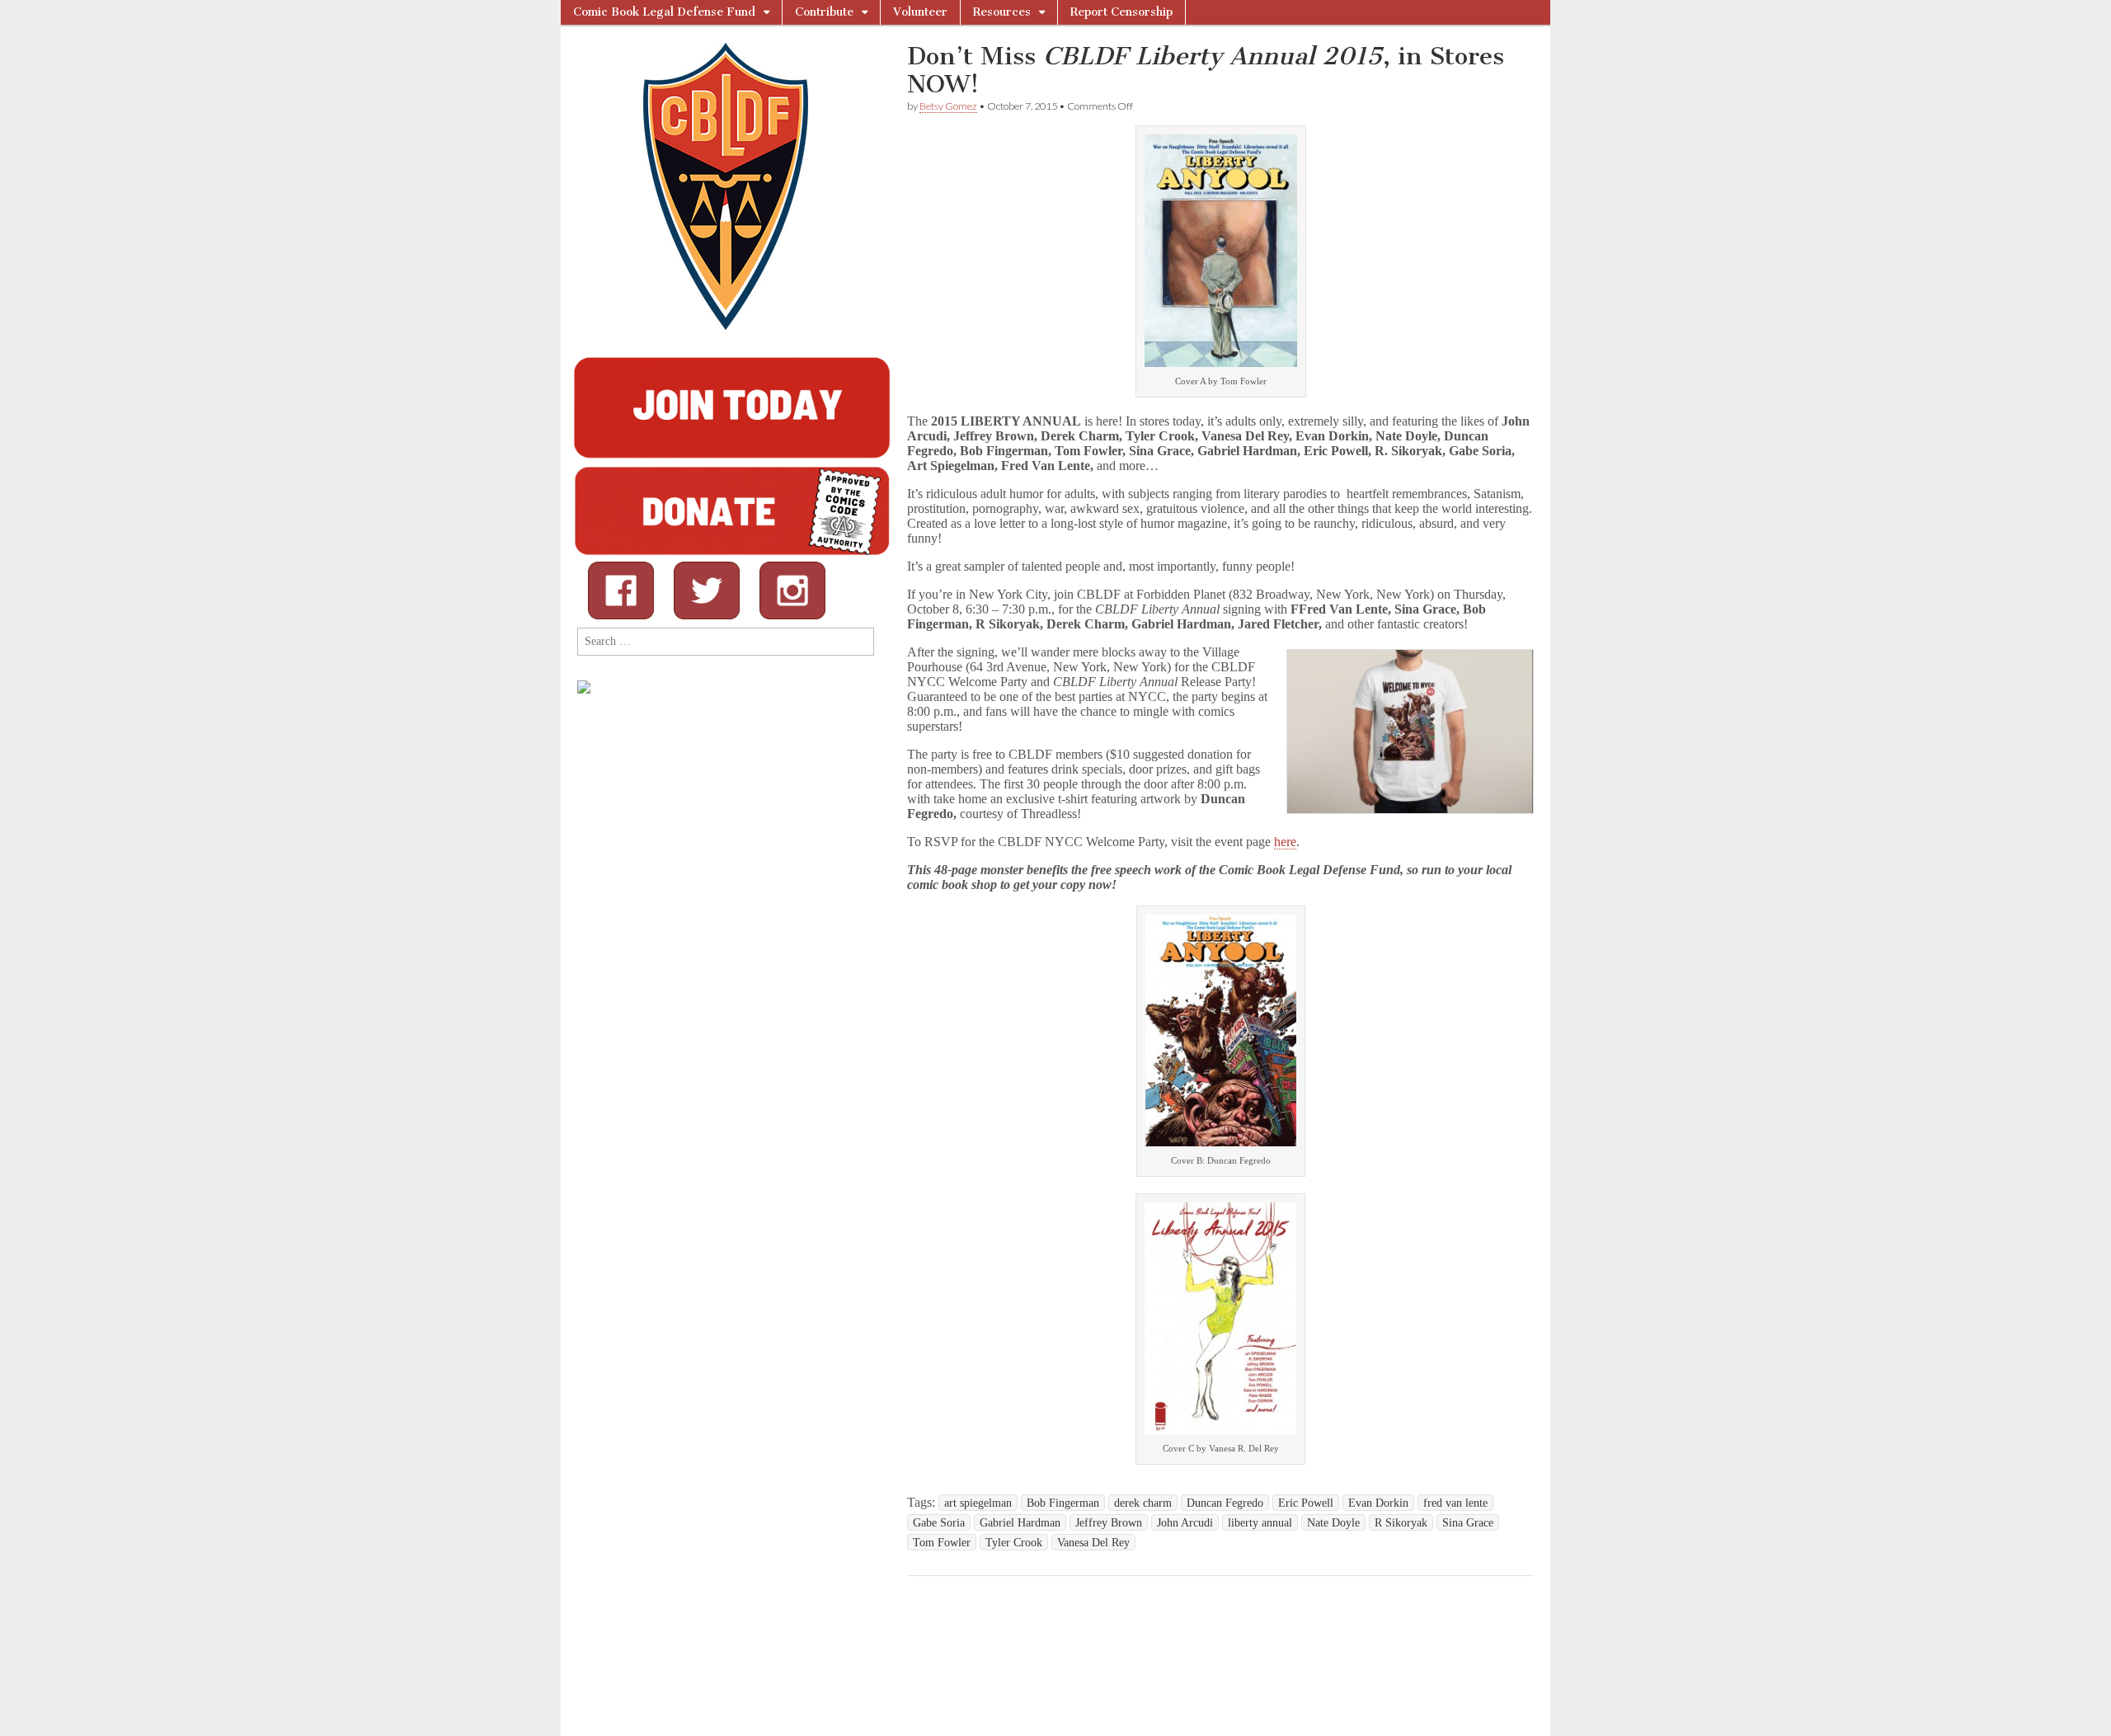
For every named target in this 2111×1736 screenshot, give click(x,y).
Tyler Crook (1014, 1542)
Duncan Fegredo (1225, 1503)
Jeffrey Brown (1109, 1522)
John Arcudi (1185, 1522)
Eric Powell (1306, 1503)
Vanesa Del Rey (1093, 1542)
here (1285, 842)
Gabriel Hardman (1020, 1522)
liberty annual (1260, 1522)
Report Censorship (1121, 12)
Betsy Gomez (948, 106)
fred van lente (1455, 1503)
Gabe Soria (939, 1522)
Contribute (824, 12)
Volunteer (920, 12)
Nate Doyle (1333, 1522)
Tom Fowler (942, 1542)
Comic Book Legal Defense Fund (664, 12)
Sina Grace (1468, 1522)
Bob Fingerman (1063, 1503)
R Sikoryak (1401, 1522)
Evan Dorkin (1378, 1503)
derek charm (1143, 1503)
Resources (1002, 12)
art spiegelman (978, 1503)
